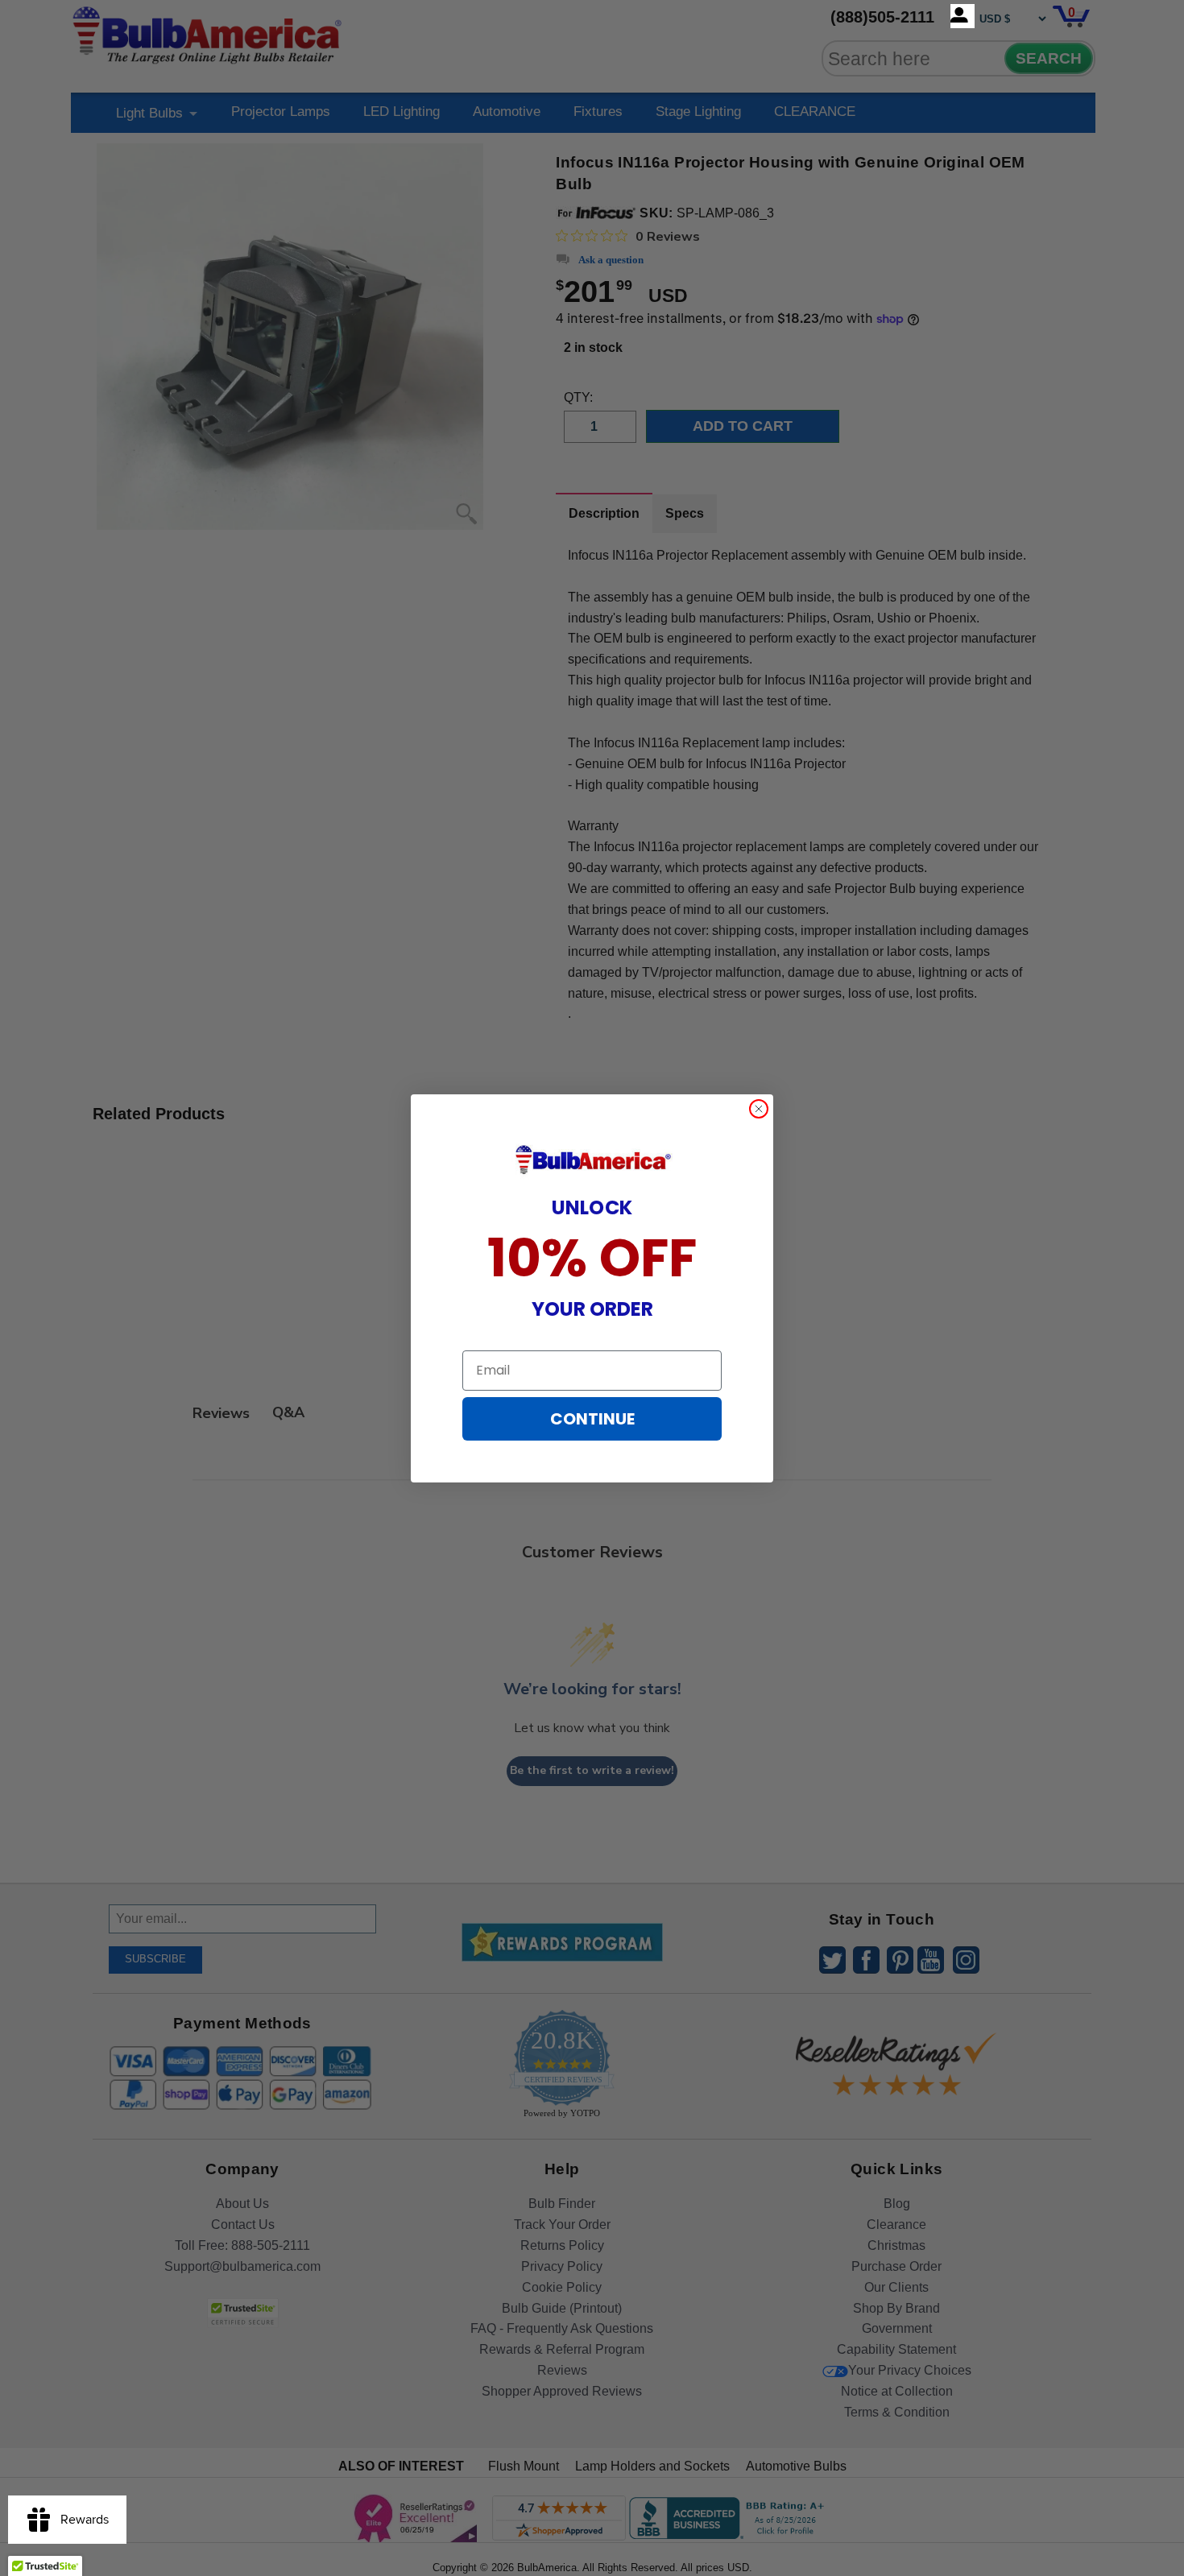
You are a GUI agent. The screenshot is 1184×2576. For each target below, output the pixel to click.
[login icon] (963, 16)
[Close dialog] (759, 1109)
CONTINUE (592, 1419)
